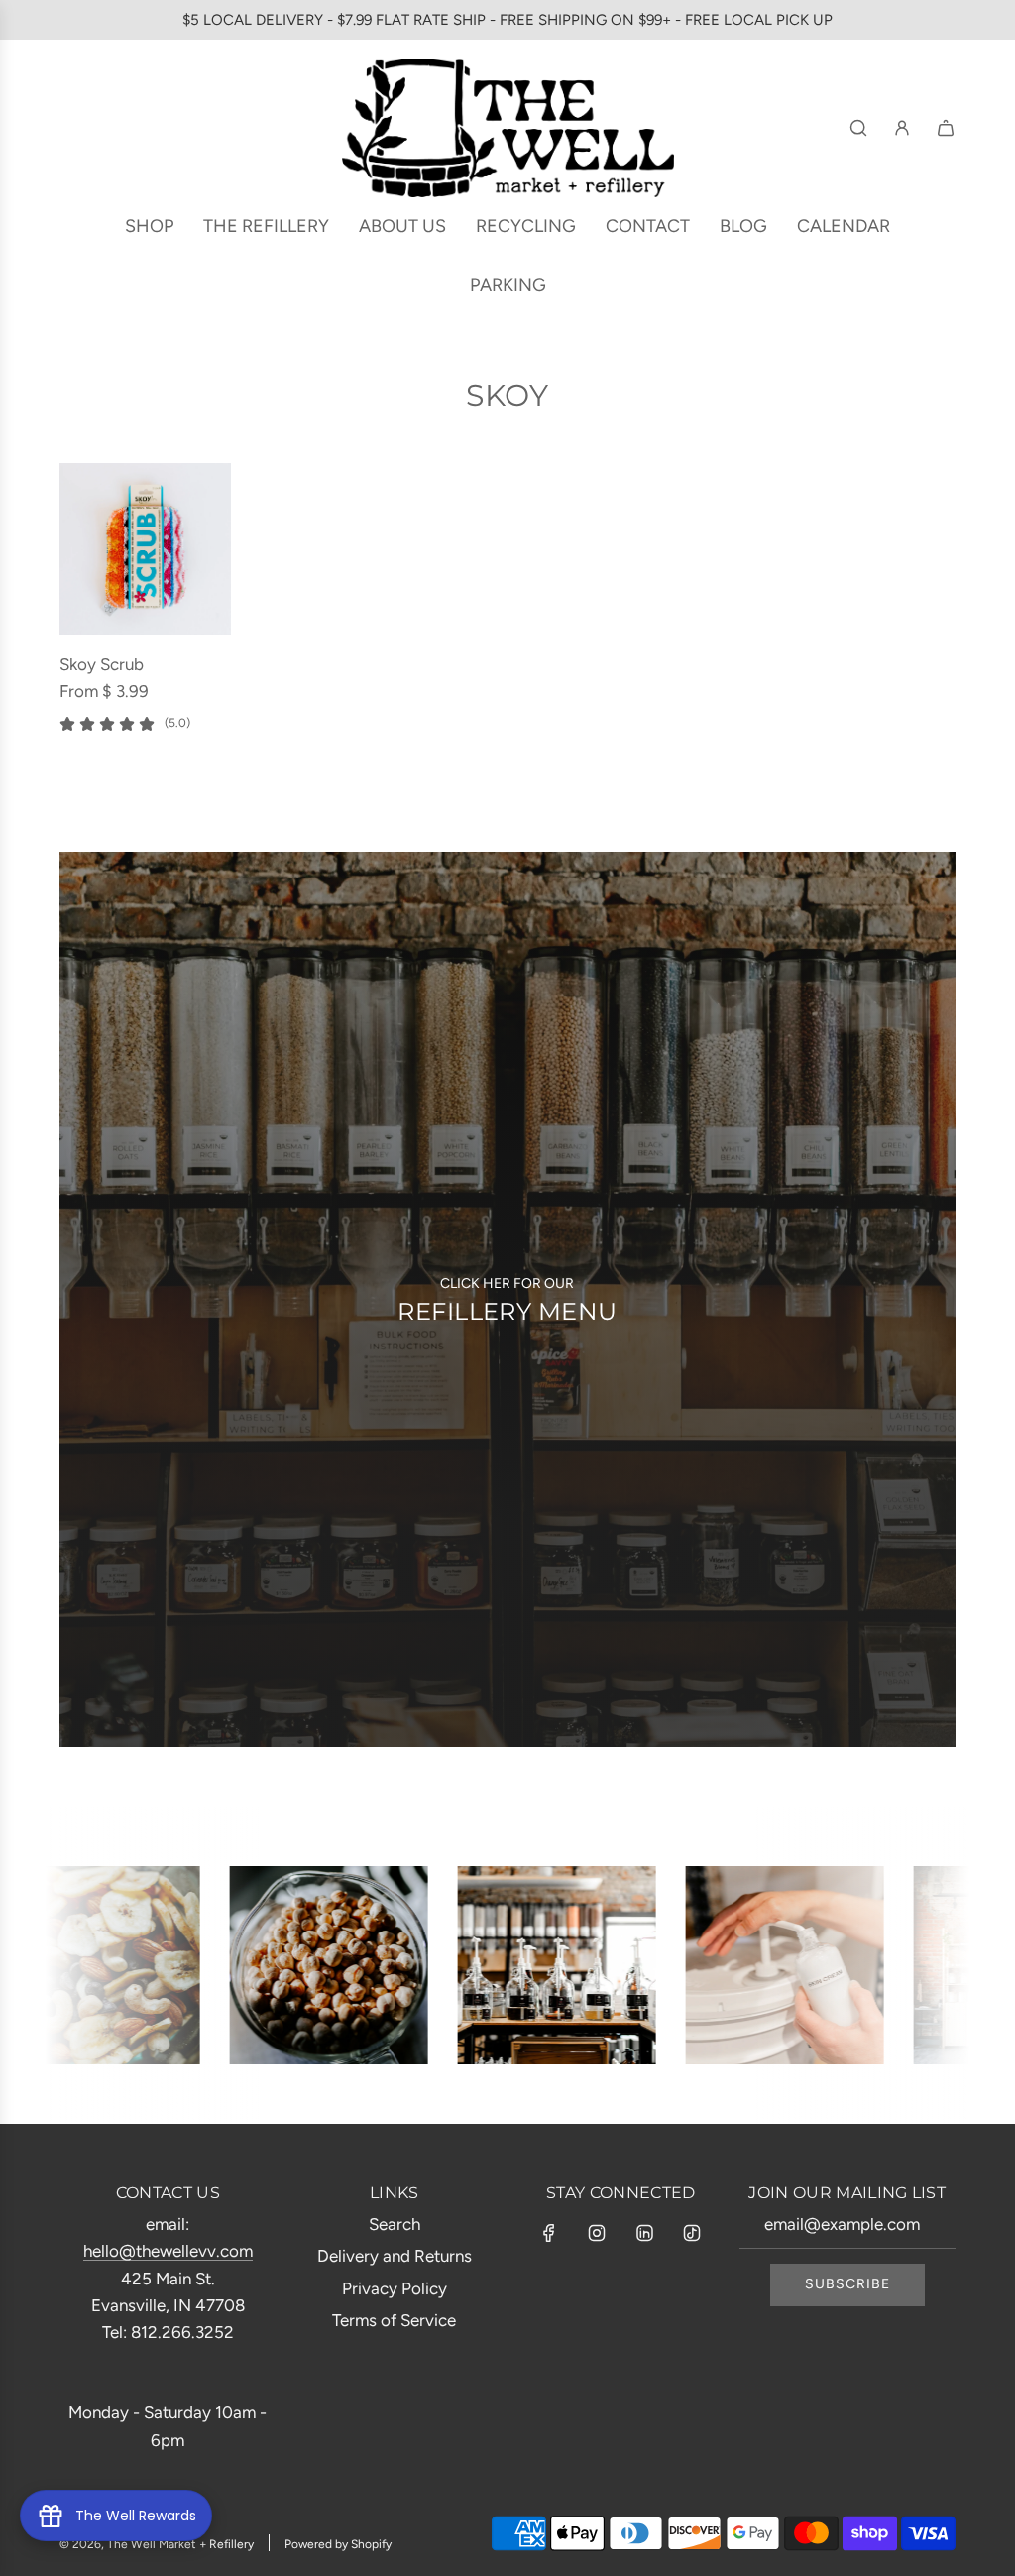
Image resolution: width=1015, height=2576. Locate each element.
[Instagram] (597, 2233)
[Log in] (902, 128)
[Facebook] (549, 2233)
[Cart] (946, 128)
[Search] (858, 128)
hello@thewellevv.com (168, 2251)
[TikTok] (692, 2233)
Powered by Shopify (338, 2544)
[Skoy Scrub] (145, 549)
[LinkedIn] (644, 2233)
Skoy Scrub (102, 664)
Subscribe (847, 2284)
